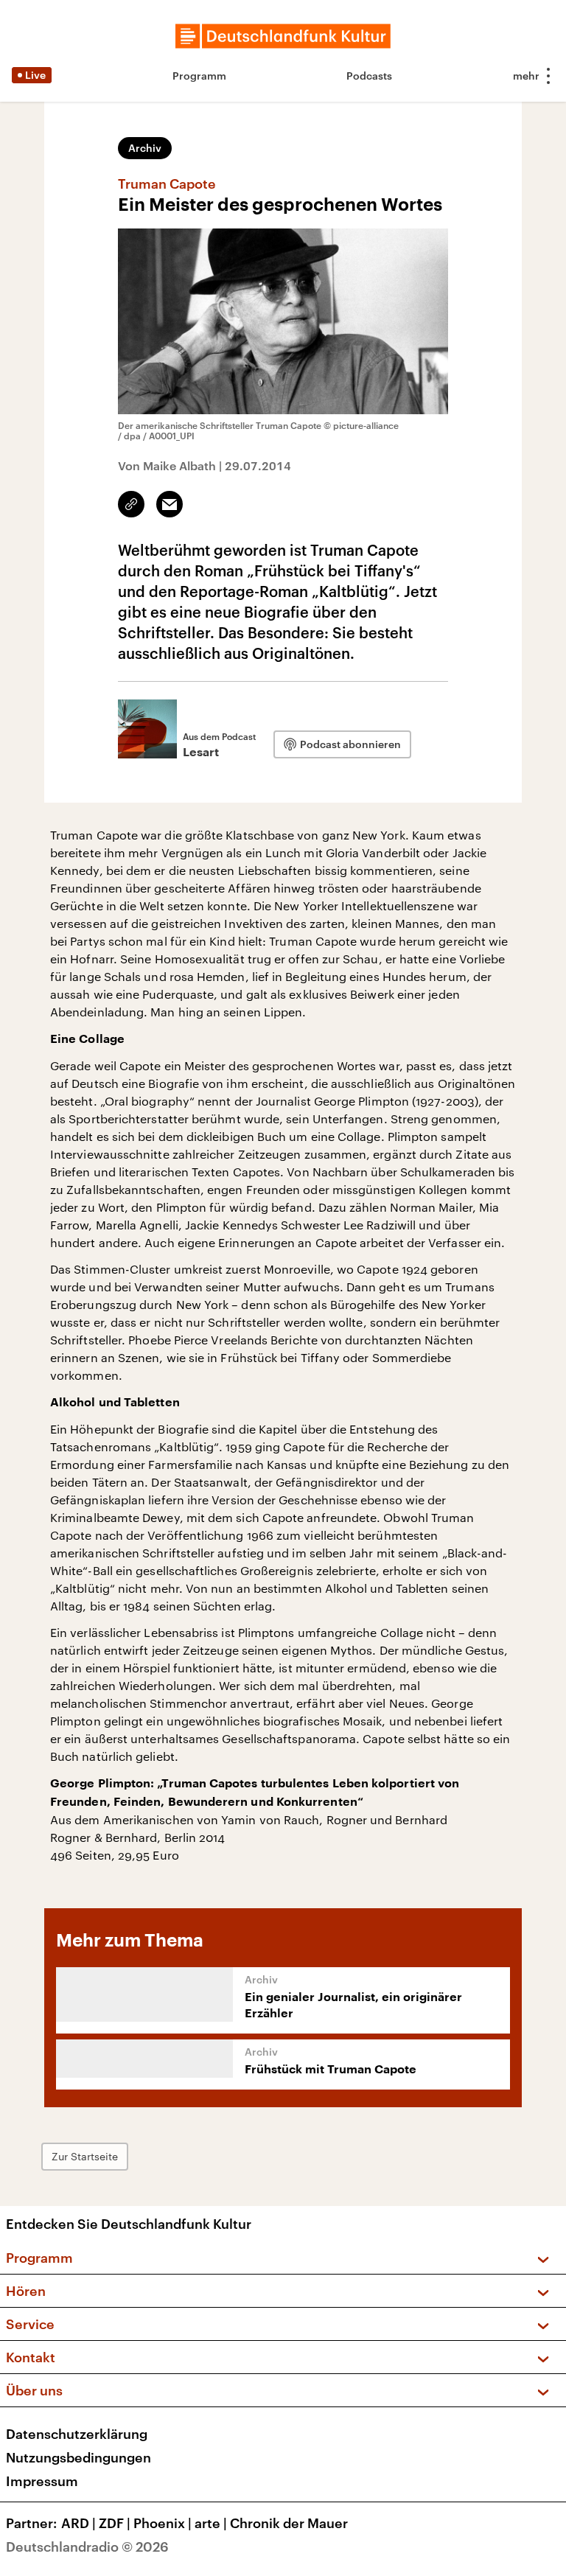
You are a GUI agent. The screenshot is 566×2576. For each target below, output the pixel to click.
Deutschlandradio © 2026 (87, 2547)
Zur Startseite (85, 2156)
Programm (199, 76)
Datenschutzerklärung (77, 2434)
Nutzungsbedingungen (78, 2457)
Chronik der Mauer (289, 2523)
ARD (78, 2523)
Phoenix (163, 2523)
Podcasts (369, 76)
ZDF (115, 2523)
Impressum (42, 2481)
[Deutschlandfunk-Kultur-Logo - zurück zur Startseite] (283, 36)
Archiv (145, 148)
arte (211, 2523)
